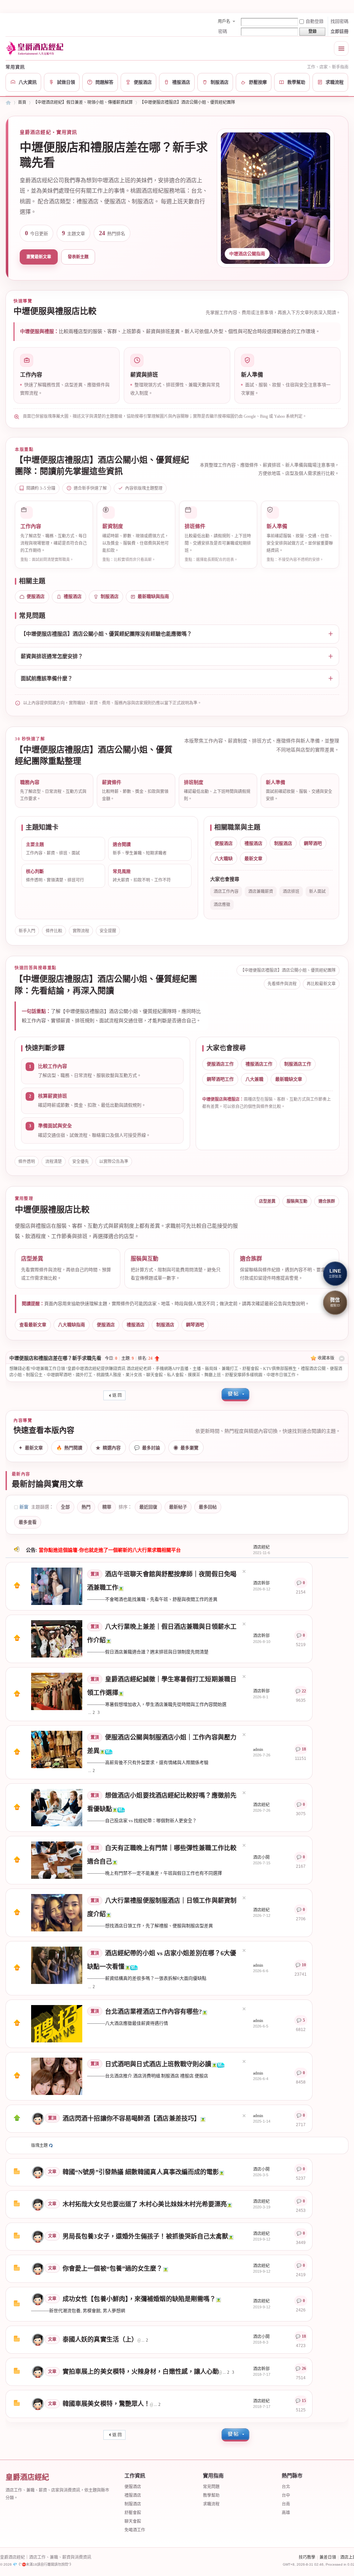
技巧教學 (307, 2557)
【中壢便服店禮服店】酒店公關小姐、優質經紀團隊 (187, 102)
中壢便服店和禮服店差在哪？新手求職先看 (55, 1358)
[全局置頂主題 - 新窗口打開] (17, 1587)
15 (304, 2401)
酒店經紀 (261, 1547)
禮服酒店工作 (259, 1064)
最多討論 (147, 1448)
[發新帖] (235, 1395)
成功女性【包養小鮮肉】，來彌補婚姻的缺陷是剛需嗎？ (139, 2299)
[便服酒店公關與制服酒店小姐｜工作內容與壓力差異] (57, 1749)
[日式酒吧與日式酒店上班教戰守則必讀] (57, 2076)
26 (304, 2369)
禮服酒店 (73, 596)
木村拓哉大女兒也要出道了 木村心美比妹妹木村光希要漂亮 (145, 2204)
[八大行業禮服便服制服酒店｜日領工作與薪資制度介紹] (57, 1913)
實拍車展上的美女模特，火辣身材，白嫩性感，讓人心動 (141, 2372)
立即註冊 (339, 31)
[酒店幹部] (38, 2371)
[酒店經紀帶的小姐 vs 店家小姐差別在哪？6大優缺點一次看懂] (57, 1965)
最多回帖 (208, 1507)
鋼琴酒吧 (313, 843)
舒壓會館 (133, 2513)
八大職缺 (224, 858)
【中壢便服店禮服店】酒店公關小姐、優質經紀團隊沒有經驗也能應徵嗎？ (106, 634)
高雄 (286, 2513)
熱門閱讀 (69, 1448)
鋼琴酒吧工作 (220, 1079)
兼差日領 (328, 2557)
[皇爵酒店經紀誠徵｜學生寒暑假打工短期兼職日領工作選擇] (57, 1691)
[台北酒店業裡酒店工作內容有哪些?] (57, 2024)
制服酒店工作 (298, 1064)
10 (304, 1965)
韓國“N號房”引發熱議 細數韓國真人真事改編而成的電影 (141, 2172)
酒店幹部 (261, 1583)
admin (258, 1749)
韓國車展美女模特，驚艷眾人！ (106, 2404)
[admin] (38, 2118)
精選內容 (108, 1448)
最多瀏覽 (186, 1448)
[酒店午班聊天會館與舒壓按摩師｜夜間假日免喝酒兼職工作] (57, 1586)
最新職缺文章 (289, 1079)
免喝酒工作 (135, 2530)
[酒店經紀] (38, 2204)
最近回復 (148, 1507)
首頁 (22, 102)
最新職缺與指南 (153, 596)
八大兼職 (254, 1079)
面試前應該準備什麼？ (47, 678)
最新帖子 (178, 1507)
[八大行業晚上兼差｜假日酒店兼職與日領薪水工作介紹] (57, 1639)
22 (304, 1691)
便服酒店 (36, 596)
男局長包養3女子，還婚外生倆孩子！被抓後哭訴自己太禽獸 (145, 2236)
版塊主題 (39, 2145)
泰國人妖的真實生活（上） (100, 2339)
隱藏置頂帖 (244, 1571)
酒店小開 (261, 1857)
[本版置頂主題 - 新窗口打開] (17, 2120)
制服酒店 (110, 596)
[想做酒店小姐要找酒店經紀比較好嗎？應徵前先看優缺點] (57, 1808)
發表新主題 (78, 257)
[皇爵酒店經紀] (36, 48)
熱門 (86, 1507)
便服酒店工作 (220, 1064)
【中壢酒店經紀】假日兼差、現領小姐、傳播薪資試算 (83, 102)
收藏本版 (326, 1358)
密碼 (223, 31)
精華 (107, 1507)
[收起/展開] (342, 1359)
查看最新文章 (33, 1325)
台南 (286, 2504)
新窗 (24, 1507)
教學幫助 (211, 2495)
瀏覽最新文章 (39, 257)
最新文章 (253, 858)
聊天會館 (133, 2521)
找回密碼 (339, 21)
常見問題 (211, 2487)
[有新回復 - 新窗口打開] (17, 2173)
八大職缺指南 (72, 1325)
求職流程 (211, 2504)
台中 (286, 2495)
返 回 (117, 1395)
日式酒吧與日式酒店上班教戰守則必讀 (158, 2064)
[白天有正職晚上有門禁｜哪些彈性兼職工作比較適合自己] (57, 1860)
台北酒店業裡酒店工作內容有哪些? (153, 2012)
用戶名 (224, 21)
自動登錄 (315, 21)
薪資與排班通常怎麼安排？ (52, 656)
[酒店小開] (38, 2172)
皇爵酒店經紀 (8, 103)
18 (304, 1749)
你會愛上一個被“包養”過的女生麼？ (113, 2269)
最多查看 (28, 1522)
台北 (286, 2487)
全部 (65, 1507)
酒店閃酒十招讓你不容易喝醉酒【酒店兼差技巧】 (131, 2118)
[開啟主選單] (341, 48)
